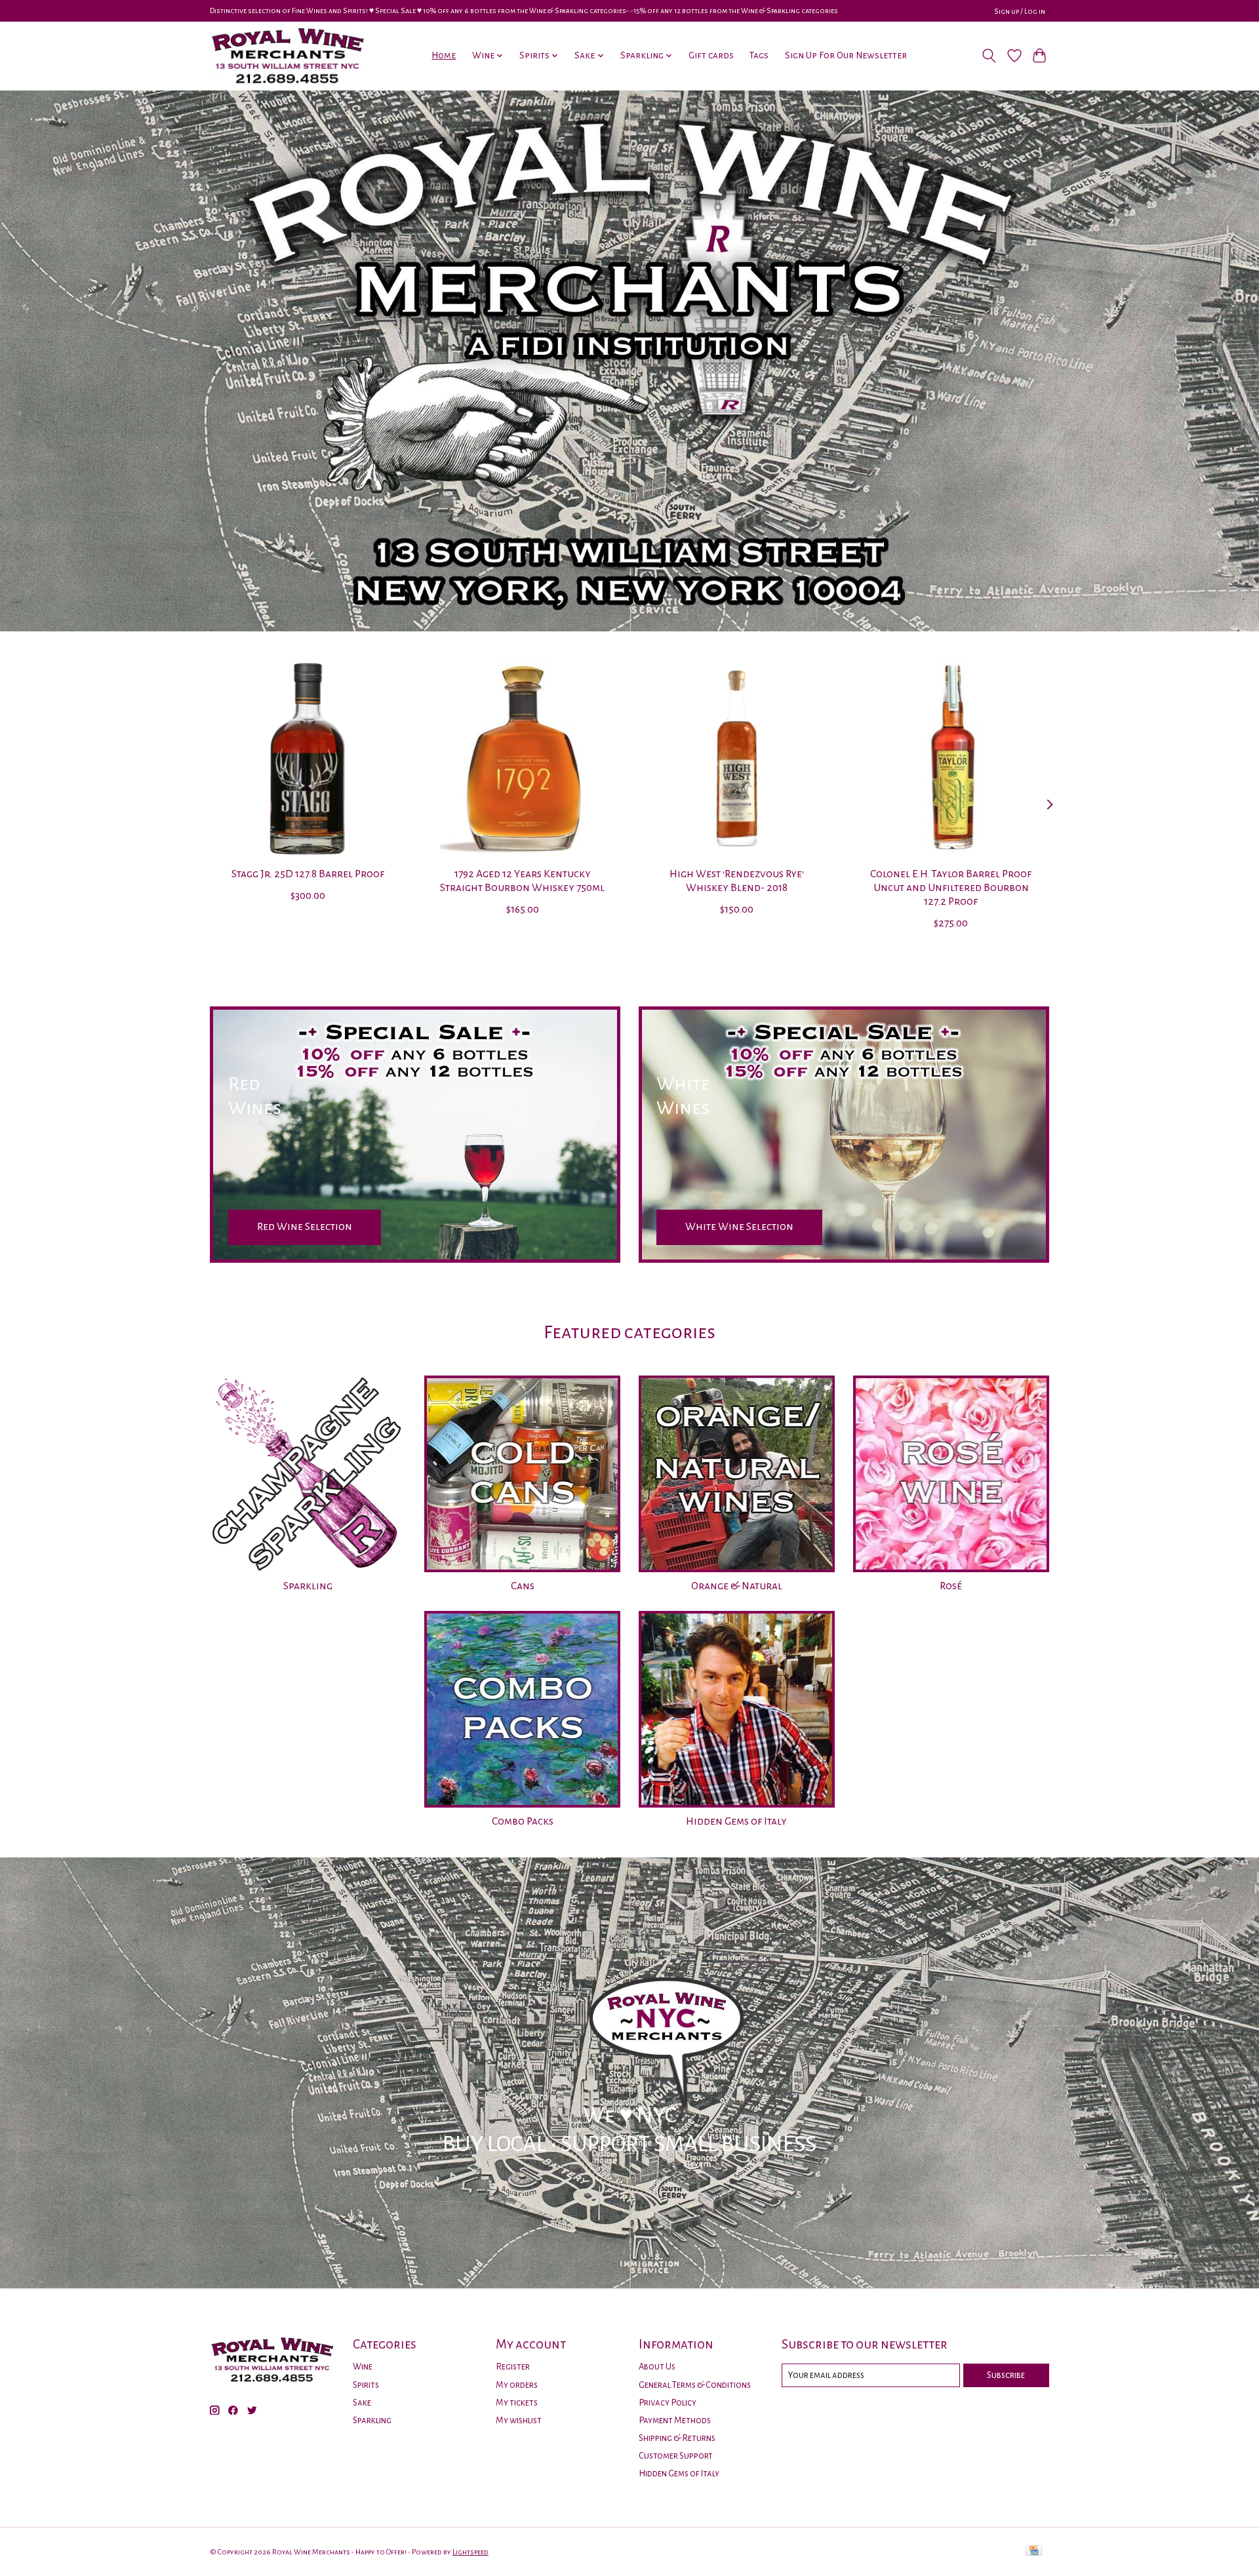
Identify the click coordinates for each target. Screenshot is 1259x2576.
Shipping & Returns (677, 2438)
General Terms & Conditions (695, 2385)
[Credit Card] (1034, 2551)
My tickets (517, 2403)
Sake (362, 2403)
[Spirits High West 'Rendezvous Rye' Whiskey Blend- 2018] (737, 758)
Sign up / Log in (1020, 11)
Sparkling (308, 1586)
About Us (657, 2367)
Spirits (366, 2385)
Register (513, 2367)
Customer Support (676, 2456)
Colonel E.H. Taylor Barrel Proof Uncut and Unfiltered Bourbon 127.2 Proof (951, 888)
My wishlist (519, 2420)
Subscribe (1006, 2375)
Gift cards (711, 55)
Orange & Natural (737, 1586)
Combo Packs (523, 1821)
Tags (759, 55)
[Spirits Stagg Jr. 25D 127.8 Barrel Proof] (308, 758)
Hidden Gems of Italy (736, 1821)
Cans (523, 1586)
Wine (363, 2367)
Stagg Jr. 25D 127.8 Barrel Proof (308, 874)
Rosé (951, 1586)
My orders (517, 2385)
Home (444, 55)
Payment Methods (675, 2420)
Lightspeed (470, 2552)
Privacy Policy (668, 2403)
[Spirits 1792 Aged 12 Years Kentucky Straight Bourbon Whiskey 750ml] (522, 758)
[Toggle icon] (989, 56)
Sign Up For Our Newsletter (846, 55)
